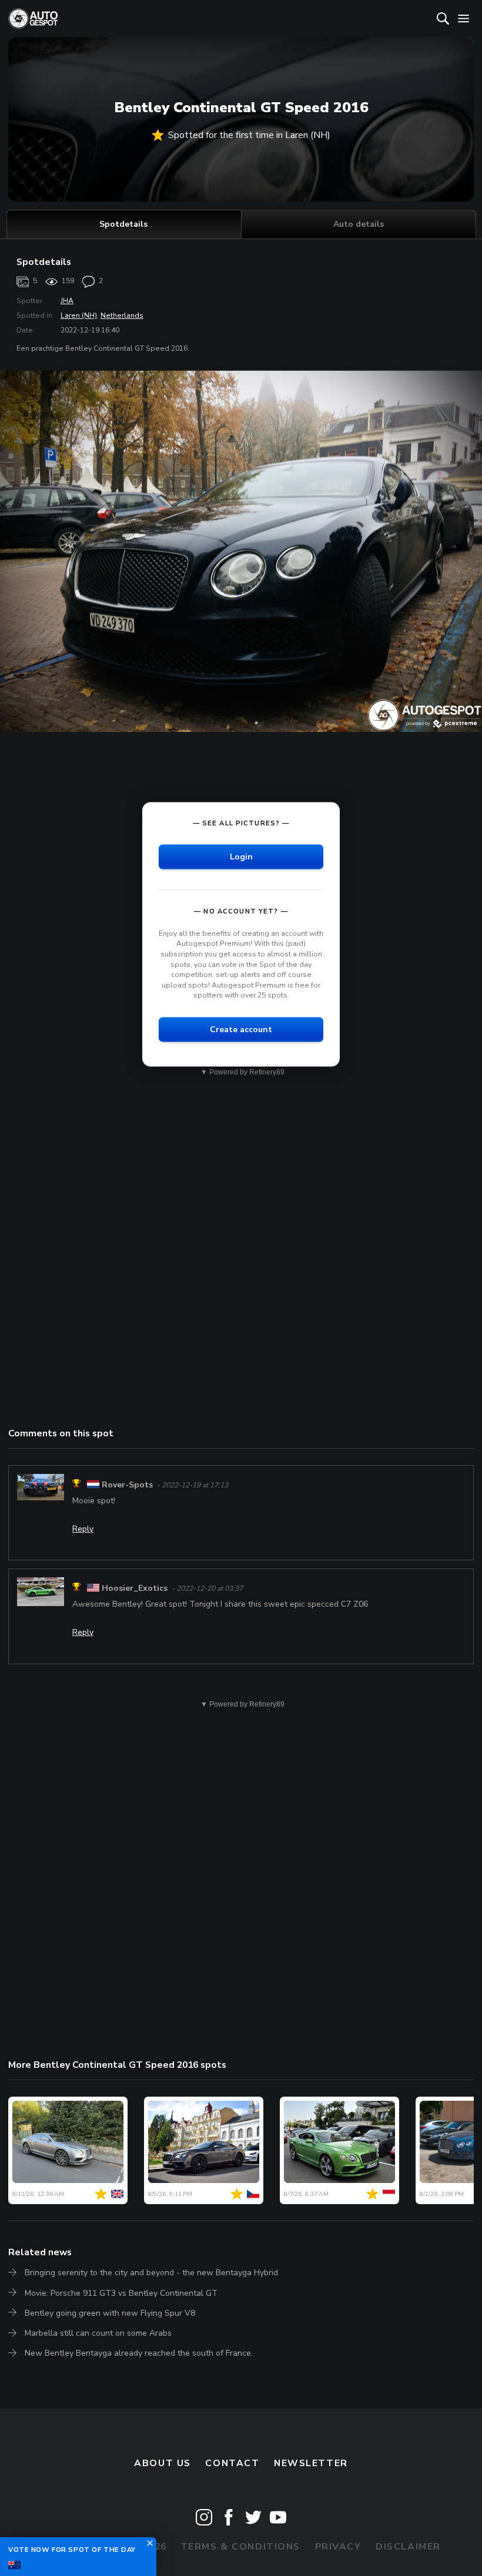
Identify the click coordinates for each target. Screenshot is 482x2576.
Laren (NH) (79, 315)
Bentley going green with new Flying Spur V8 (110, 2313)
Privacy (338, 2547)
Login (241, 856)
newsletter (311, 2463)
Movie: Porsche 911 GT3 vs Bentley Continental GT (121, 2293)
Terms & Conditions (240, 2547)
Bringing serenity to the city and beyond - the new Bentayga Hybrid (151, 2273)
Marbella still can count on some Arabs (98, 2333)
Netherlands (122, 315)
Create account (241, 1029)
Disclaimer (408, 2547)
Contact (232, 2463)
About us (163, 2463)
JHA (67, 301)
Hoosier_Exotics (135, 1588)
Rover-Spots (127, 1485)
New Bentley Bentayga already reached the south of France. (139, 2353)
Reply (83, 1529)
